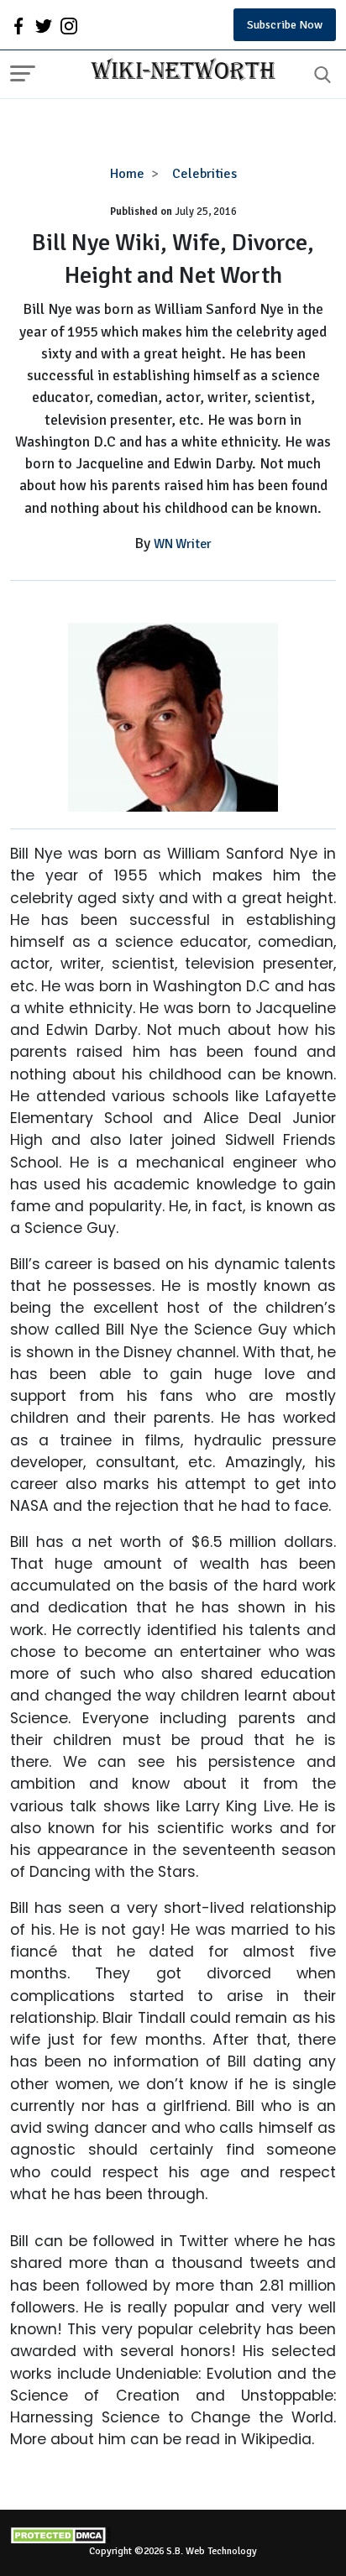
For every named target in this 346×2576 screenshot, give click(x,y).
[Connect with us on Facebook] (18, 25)
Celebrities (204, 174)
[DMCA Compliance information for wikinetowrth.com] (173, 2535)
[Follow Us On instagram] (69, 25)
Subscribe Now (285, 25)
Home (127, 174)
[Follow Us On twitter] (44, 25)
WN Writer (183, 544)
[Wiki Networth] (179, 71)
